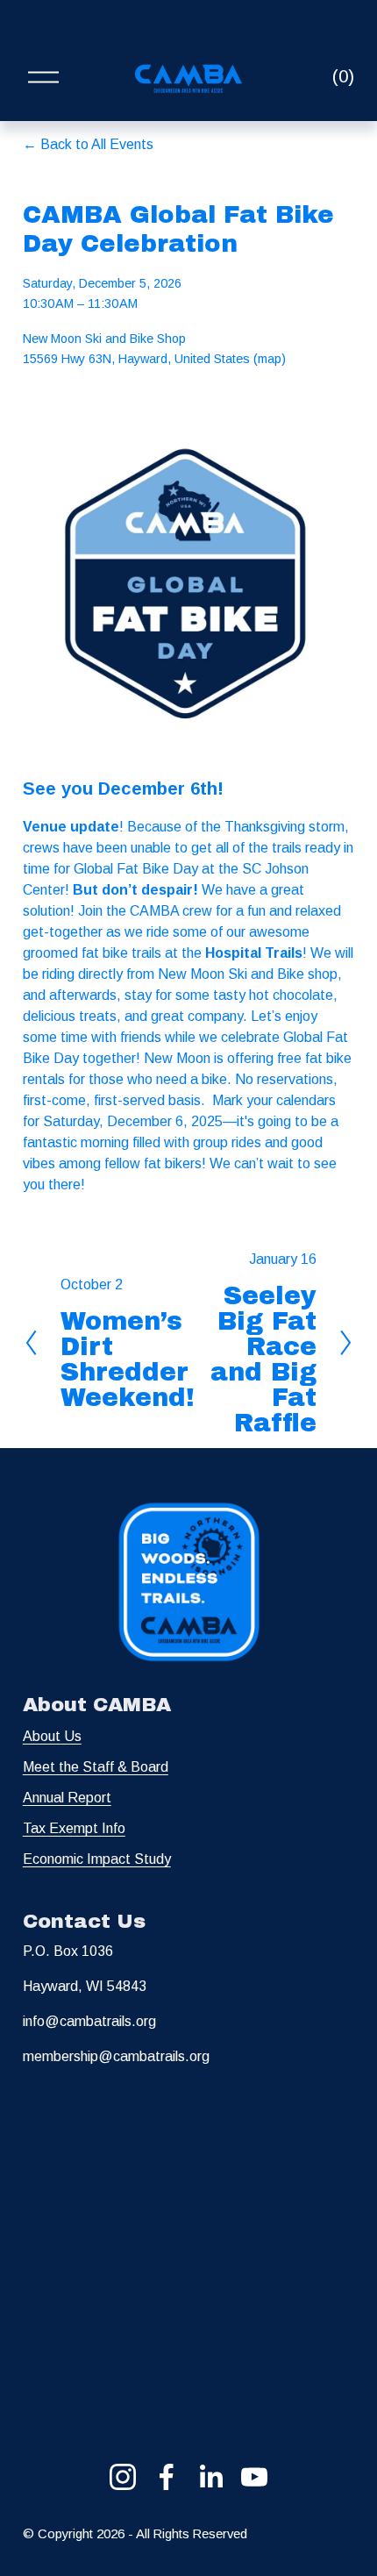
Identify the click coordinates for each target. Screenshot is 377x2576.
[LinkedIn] (210, 2477)
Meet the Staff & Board (96, 1767)
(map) (270, 359)
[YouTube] (254, 2477)
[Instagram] (123, 2477)
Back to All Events (97, 144)
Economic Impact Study (97, 1859)
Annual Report (67, 1798)
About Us (52, 1736)
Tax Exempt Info (74, 1828)
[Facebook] (167, 2477)
